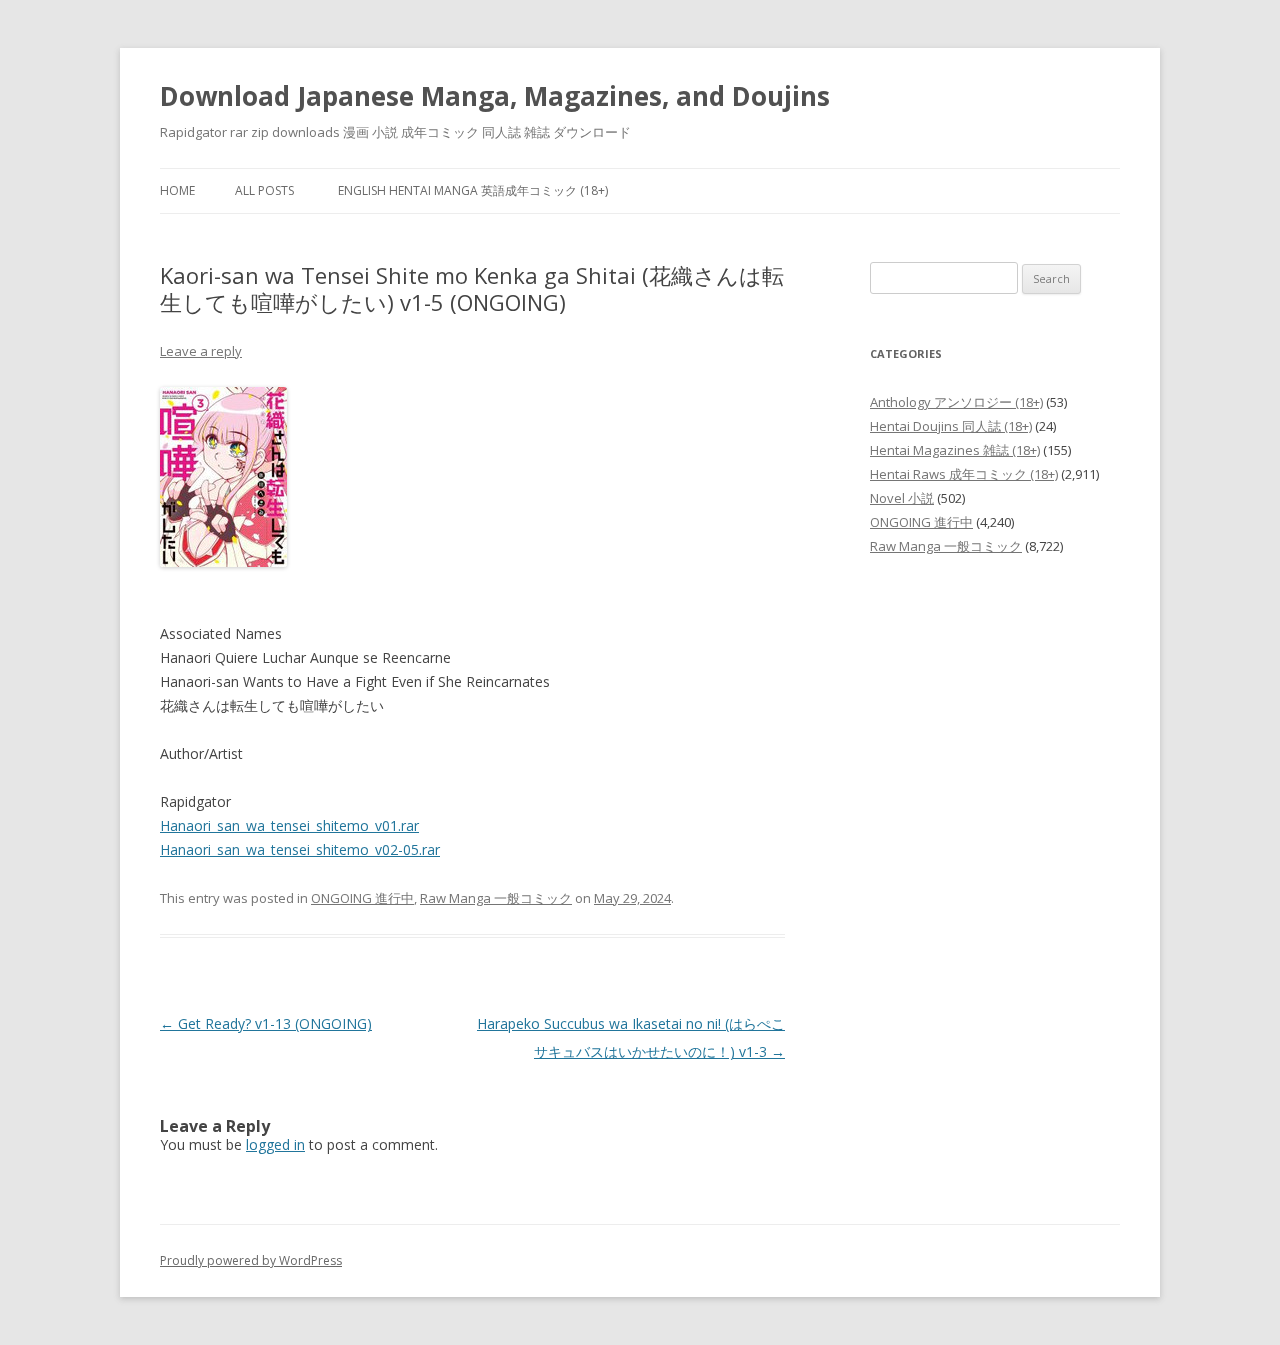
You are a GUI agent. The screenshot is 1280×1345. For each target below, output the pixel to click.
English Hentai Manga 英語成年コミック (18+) (473, 190)
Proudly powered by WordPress (251, 1260)
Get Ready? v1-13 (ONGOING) (266, 1023)
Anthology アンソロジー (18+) (956, 402)
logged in (275, 1144)
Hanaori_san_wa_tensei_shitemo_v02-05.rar (300, 849)
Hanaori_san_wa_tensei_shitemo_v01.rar (289, 825)
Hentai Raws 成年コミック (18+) (964, 474)
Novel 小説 (902, 498)
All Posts (264, 190)
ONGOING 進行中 (362, 898)
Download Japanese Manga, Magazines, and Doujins (495, 96)
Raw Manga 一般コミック (496, 898)
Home (177, 190)
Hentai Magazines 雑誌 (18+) (955, 450)
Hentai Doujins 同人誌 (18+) (951, 426)
